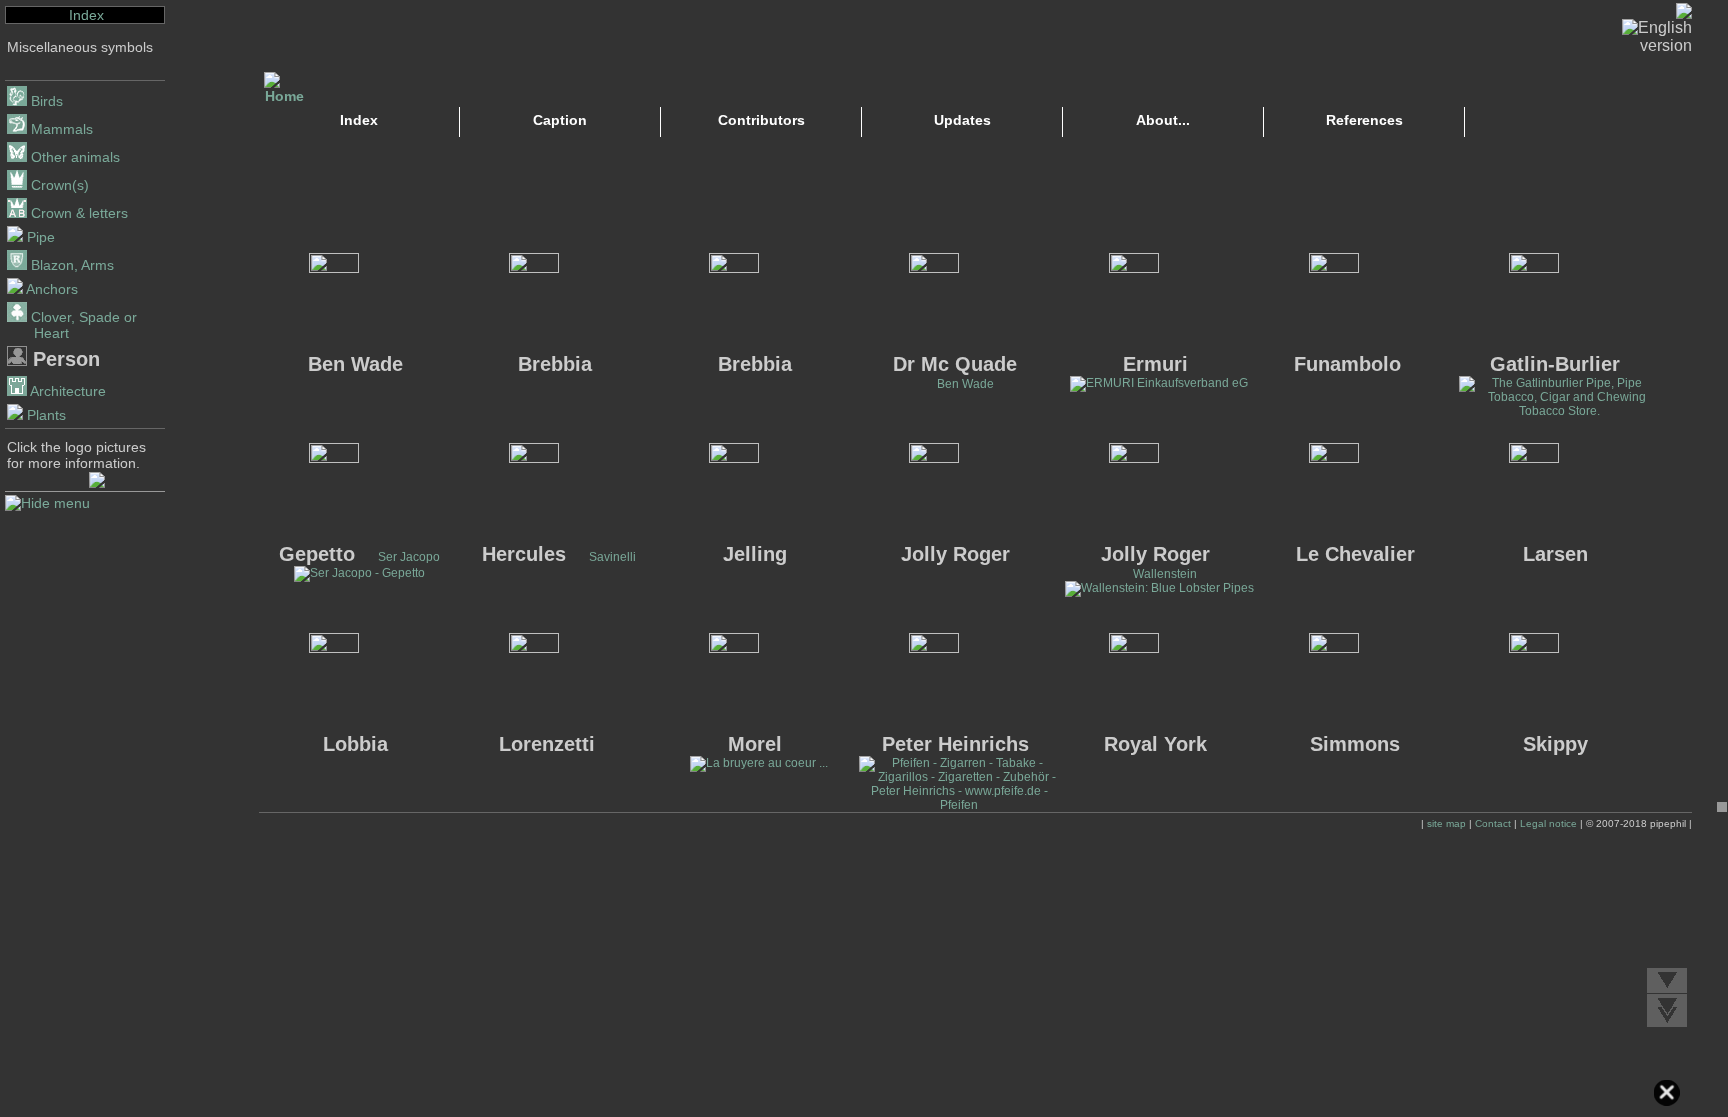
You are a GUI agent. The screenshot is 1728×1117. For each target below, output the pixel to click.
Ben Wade (965, 384)
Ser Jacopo (409, 557)
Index (86, 15)
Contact (1493, 823)
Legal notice (1548, 823)
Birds (45, 101)
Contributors (761, 120)
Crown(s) (58, 185)
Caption (560, 120)
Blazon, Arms (70, 265)
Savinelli (612, 557)
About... (1163, 120)
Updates (962, 120)
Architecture (66, 391)
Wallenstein (1165, 574)
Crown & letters (77, 213)
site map (1446, 823)
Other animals (73, 157)
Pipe (39, 237)
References (1364, 120)
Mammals (60, 129)
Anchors (50, 289)
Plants (44, 415)
